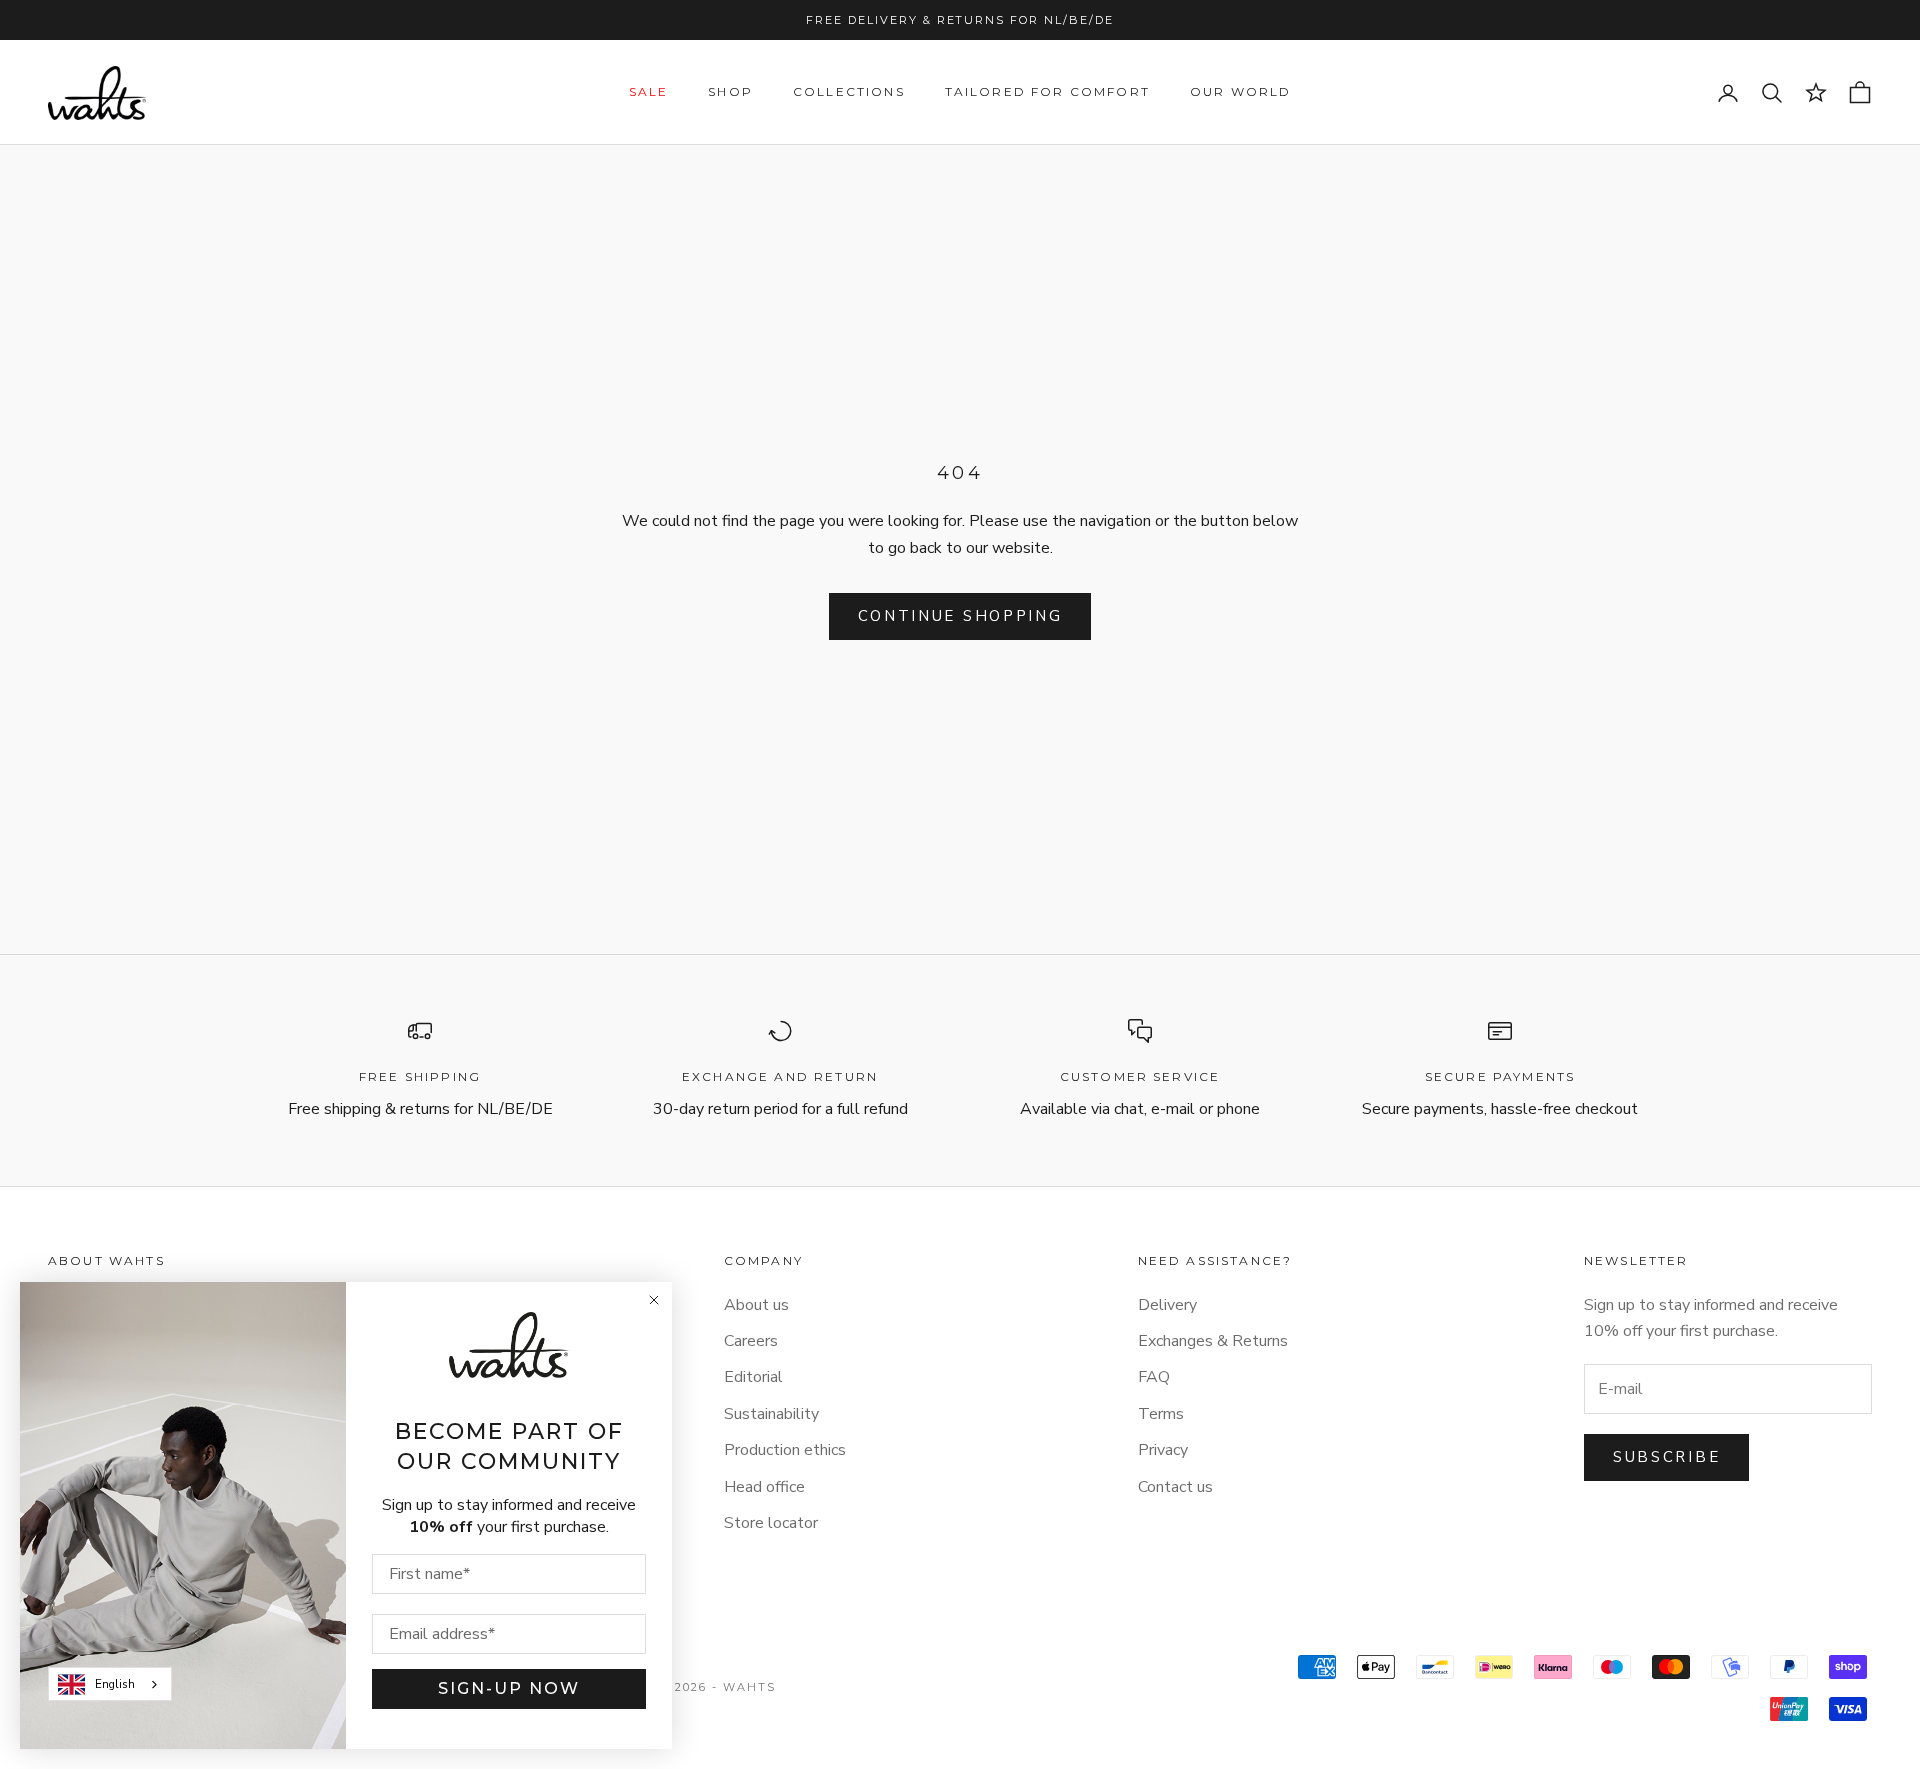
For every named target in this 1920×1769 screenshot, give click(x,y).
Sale (649, 92)
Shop (730, 92)
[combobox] (110, 1684)
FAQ (1154, 1377)
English (115, 1684)
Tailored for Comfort (1047, 92)
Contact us (1175, 1487)
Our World (1240, 92)
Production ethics (785, 1450)
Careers (751, 1341)
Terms (1161, 1414)
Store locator (771, 1523)
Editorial (753, 1377)
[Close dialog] (654, 1300)
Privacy (1163, 1450)
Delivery (1167, 1305)
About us (756, 1305)
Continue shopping (960, 616)
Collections (849, 92)
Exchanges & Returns (1213, 1341)
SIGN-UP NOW (509, 1688)
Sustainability (771, 1414)
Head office (764, 1487)
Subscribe (1666, 1457)
